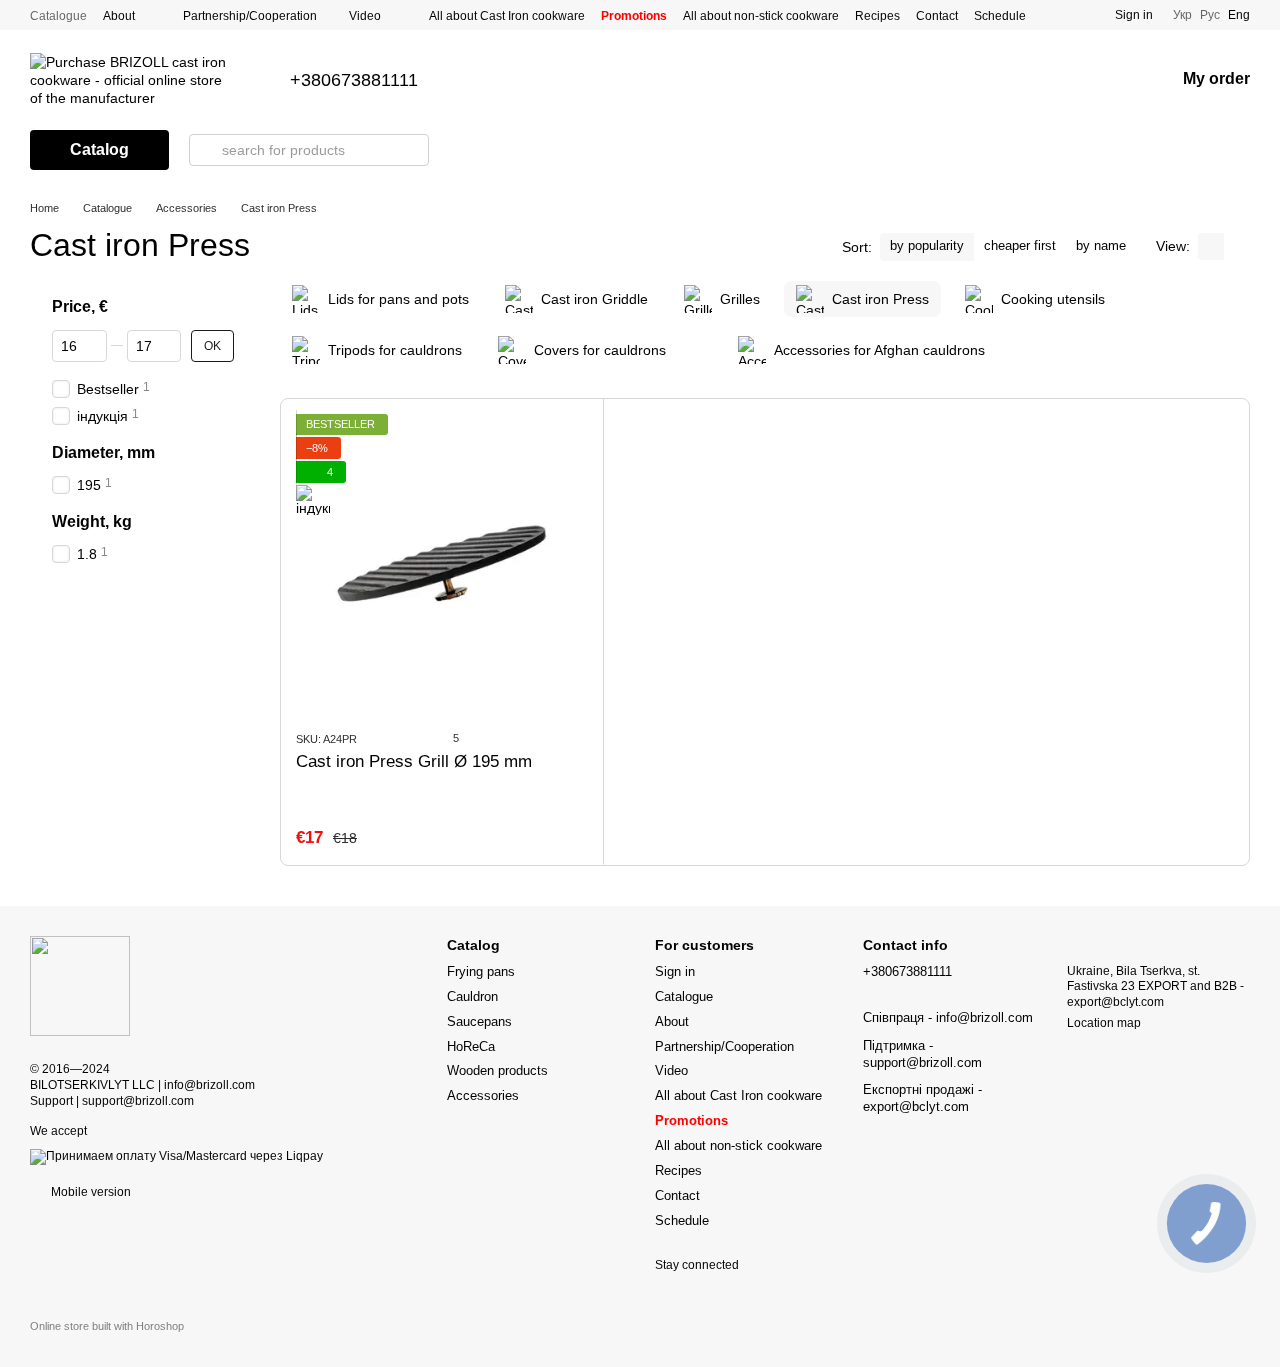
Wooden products (497, 1070)
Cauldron (472, 996)
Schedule (1000, 16)
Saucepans (479, 1021)
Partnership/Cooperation (250, 16)
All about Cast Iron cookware (507, 16)
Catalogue (58, 16)
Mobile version (89, 1192)
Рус (1210, 15)
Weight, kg (92, 521)
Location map (1104, 1023)
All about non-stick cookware (761, 16)
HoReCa (471, 1046)
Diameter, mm (103, 452)
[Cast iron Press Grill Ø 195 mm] (442, 564)
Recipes (877, 16)
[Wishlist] (1107, 80)
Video (365, 16)
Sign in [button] (675, 971)
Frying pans (481, 971)
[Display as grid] (1211, 246)
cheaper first (1020, 245)
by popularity (927, 245)
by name (1101, 245)
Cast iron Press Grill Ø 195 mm (414, 761)
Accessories (483, 1095)
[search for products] (205, 150)
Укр (1182, 15)
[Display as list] (1237, 246)
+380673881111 (354, 80)
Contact (937, 16)
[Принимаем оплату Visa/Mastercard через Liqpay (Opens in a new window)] (176, 1156)
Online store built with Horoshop (107, 1326)
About (119, 16)
